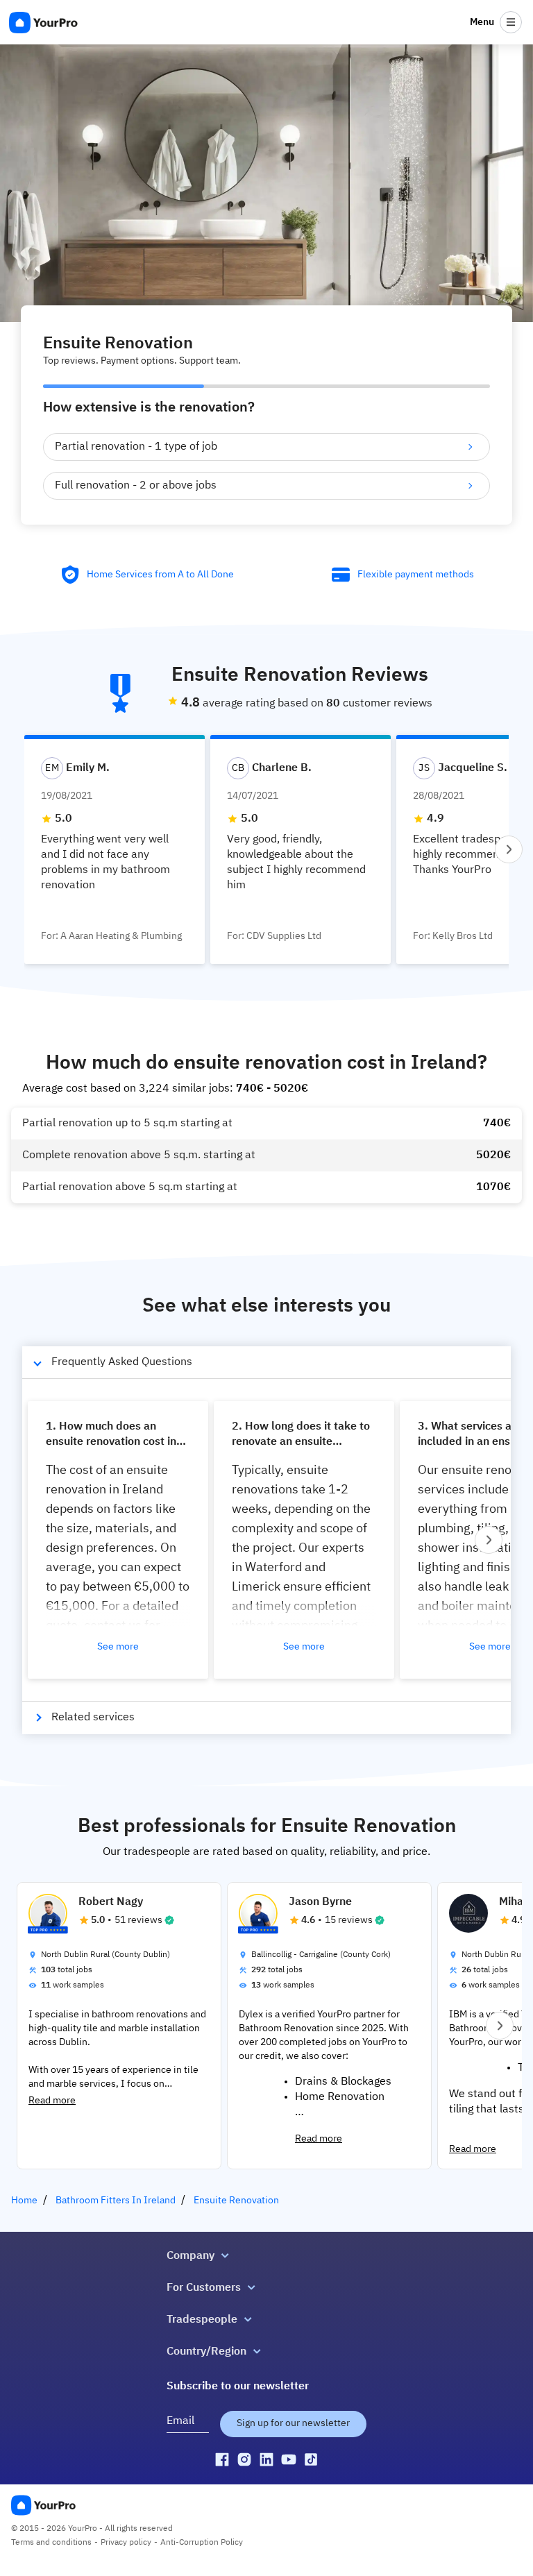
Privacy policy (126, 2543)
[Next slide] (509, 849)
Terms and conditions (51, 2543)
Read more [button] (52, 2101)
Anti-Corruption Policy (202, 2543)
